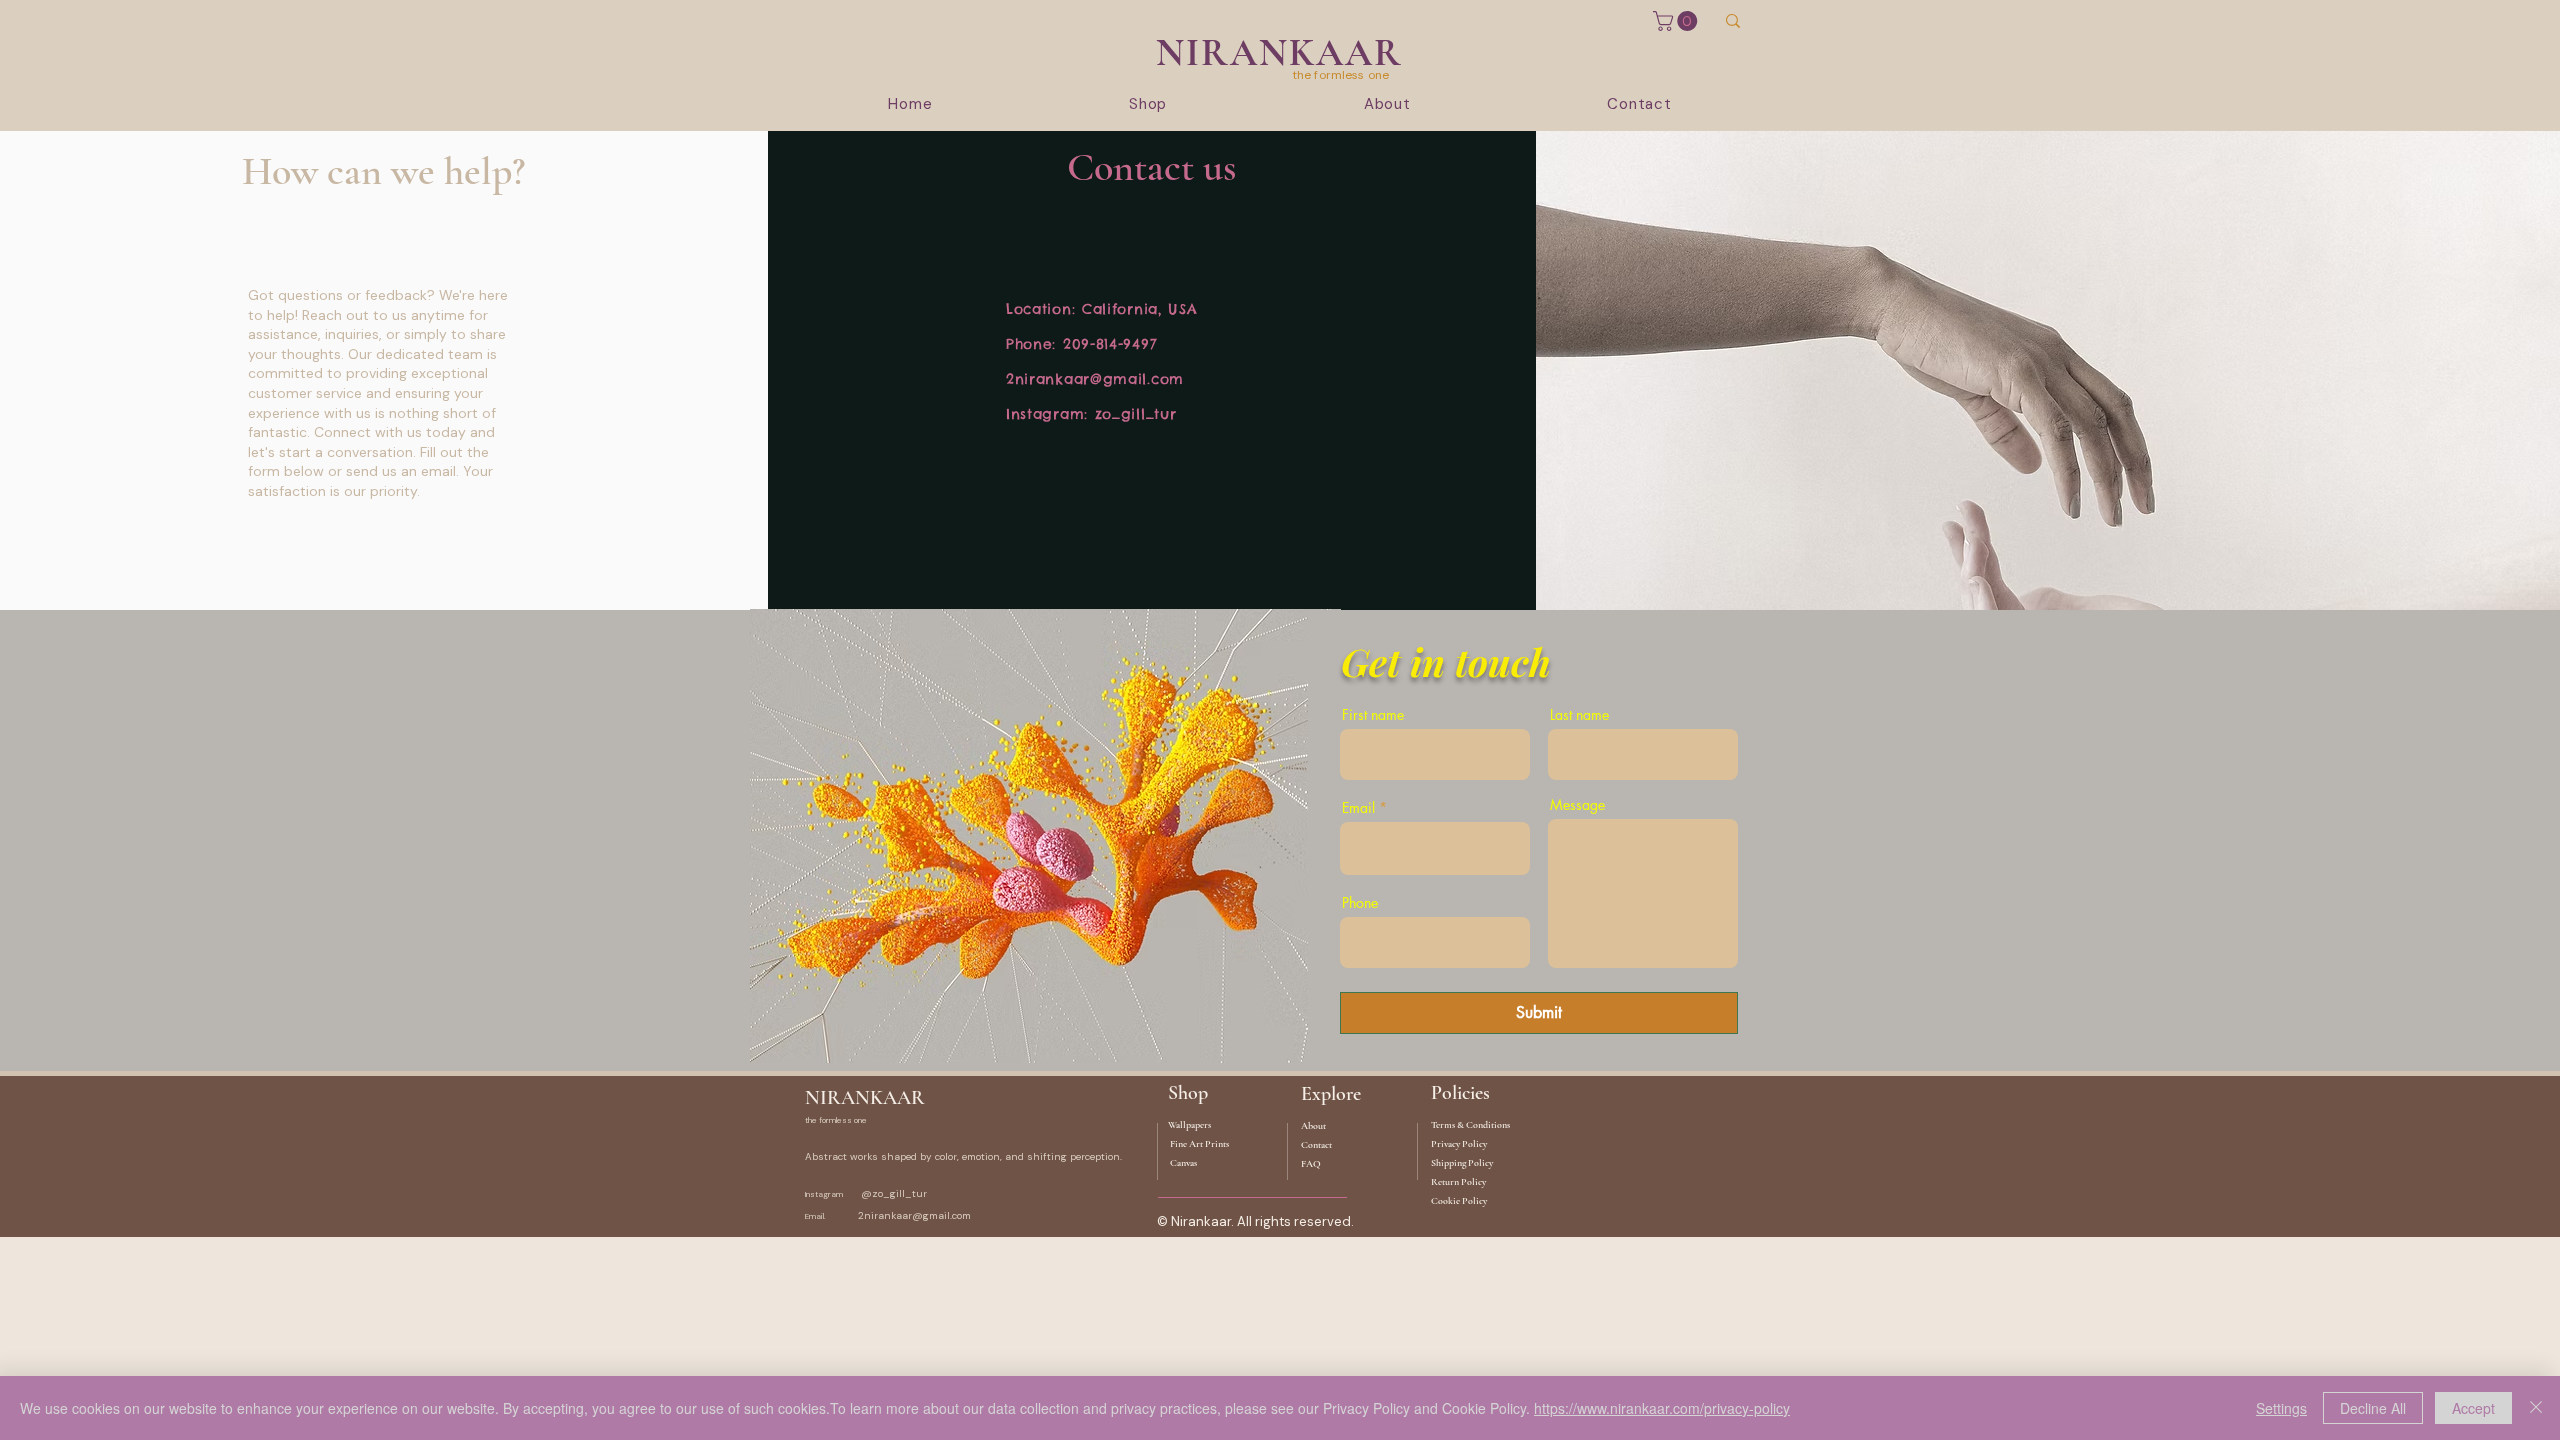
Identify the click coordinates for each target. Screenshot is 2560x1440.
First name (1373, 715)
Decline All (2373, 1408)
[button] (1677, 21)
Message (1577, 805)
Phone (1360, 903)
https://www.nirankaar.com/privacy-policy (1662, 1408)
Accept (2473, 1408)
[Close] (2536, 1408)
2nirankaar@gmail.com (1095, 379)
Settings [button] (2281, 1408)
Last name (1579, 715)
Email (1358, 808)
